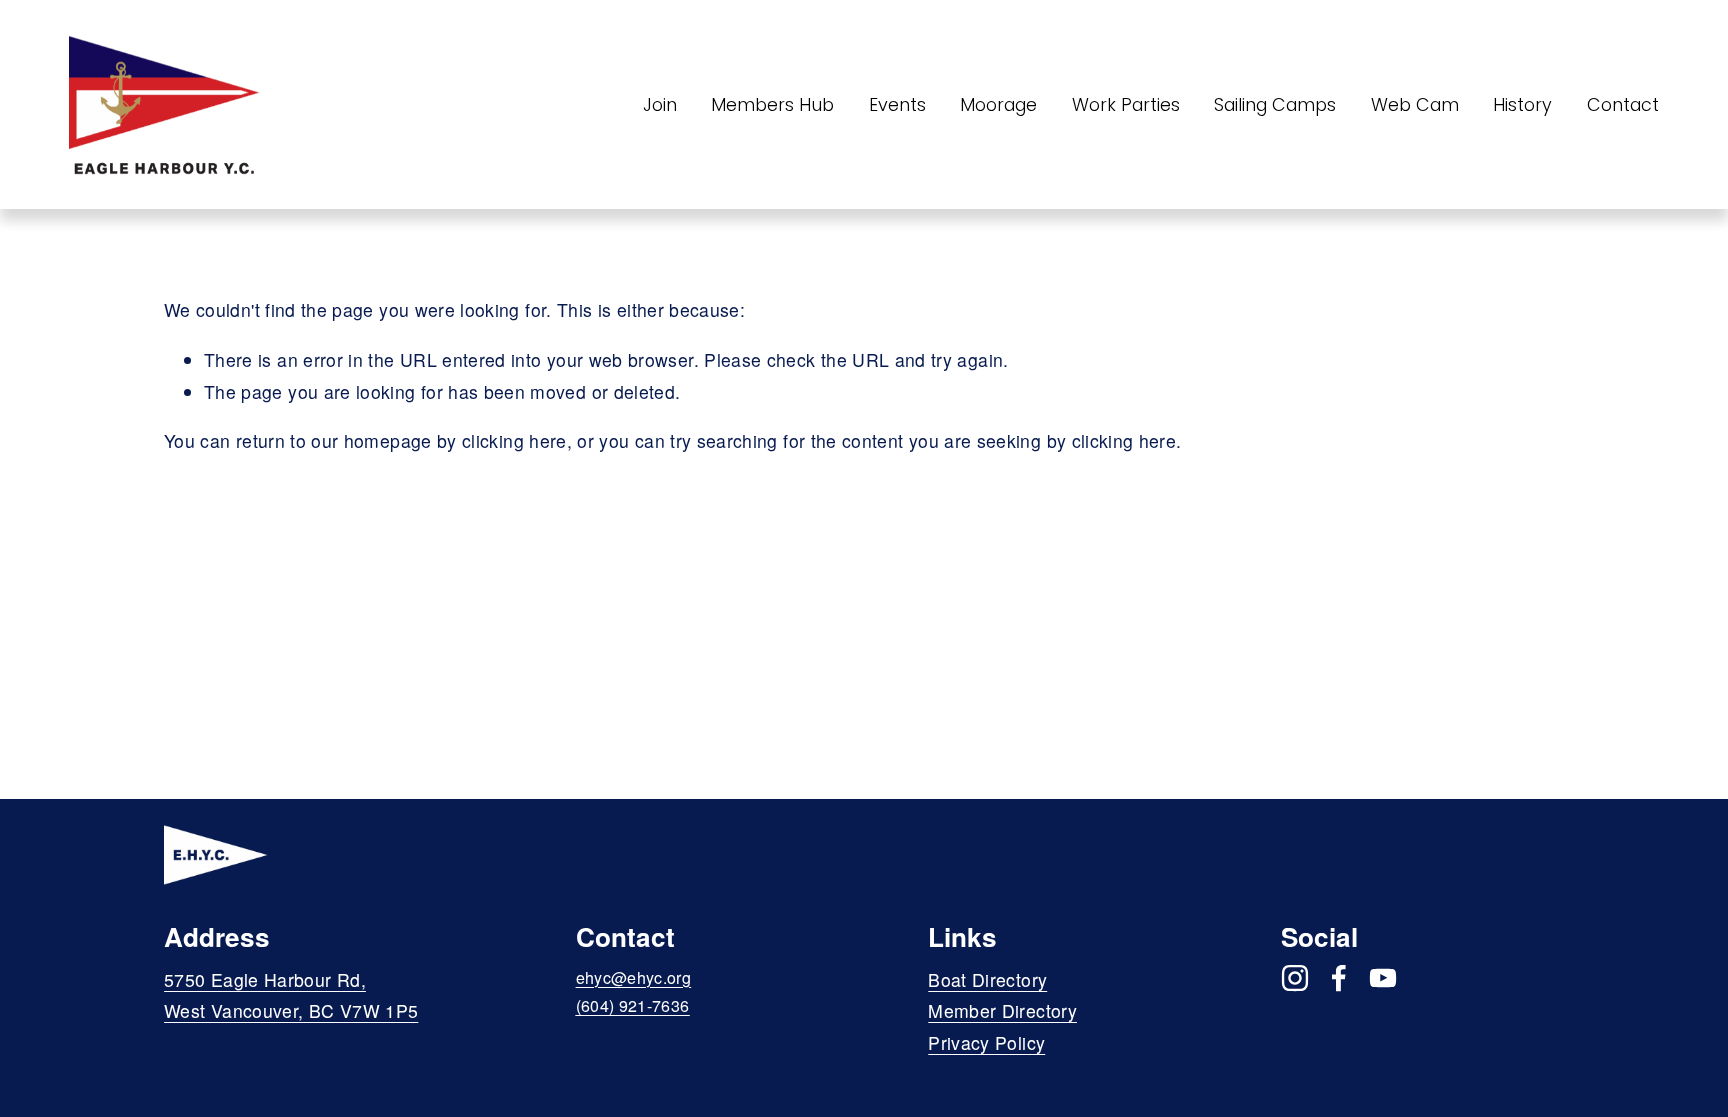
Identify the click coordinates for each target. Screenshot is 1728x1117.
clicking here (514, 440)
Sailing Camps (1275, 104)
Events (897, 104)
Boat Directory (987, 979)
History (1522, 104)
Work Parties (1126, 104)
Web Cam (1415, 104)
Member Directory (1002, 1010)
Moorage (998, 104)
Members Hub (772, 104)
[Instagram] (1295, 978)
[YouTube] (1383, 978)
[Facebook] (1339, 978)
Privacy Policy (986, 1042)
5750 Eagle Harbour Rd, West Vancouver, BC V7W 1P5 (291, 995)
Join (660, 104)
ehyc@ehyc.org (634, 977)
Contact (1623, 104)
